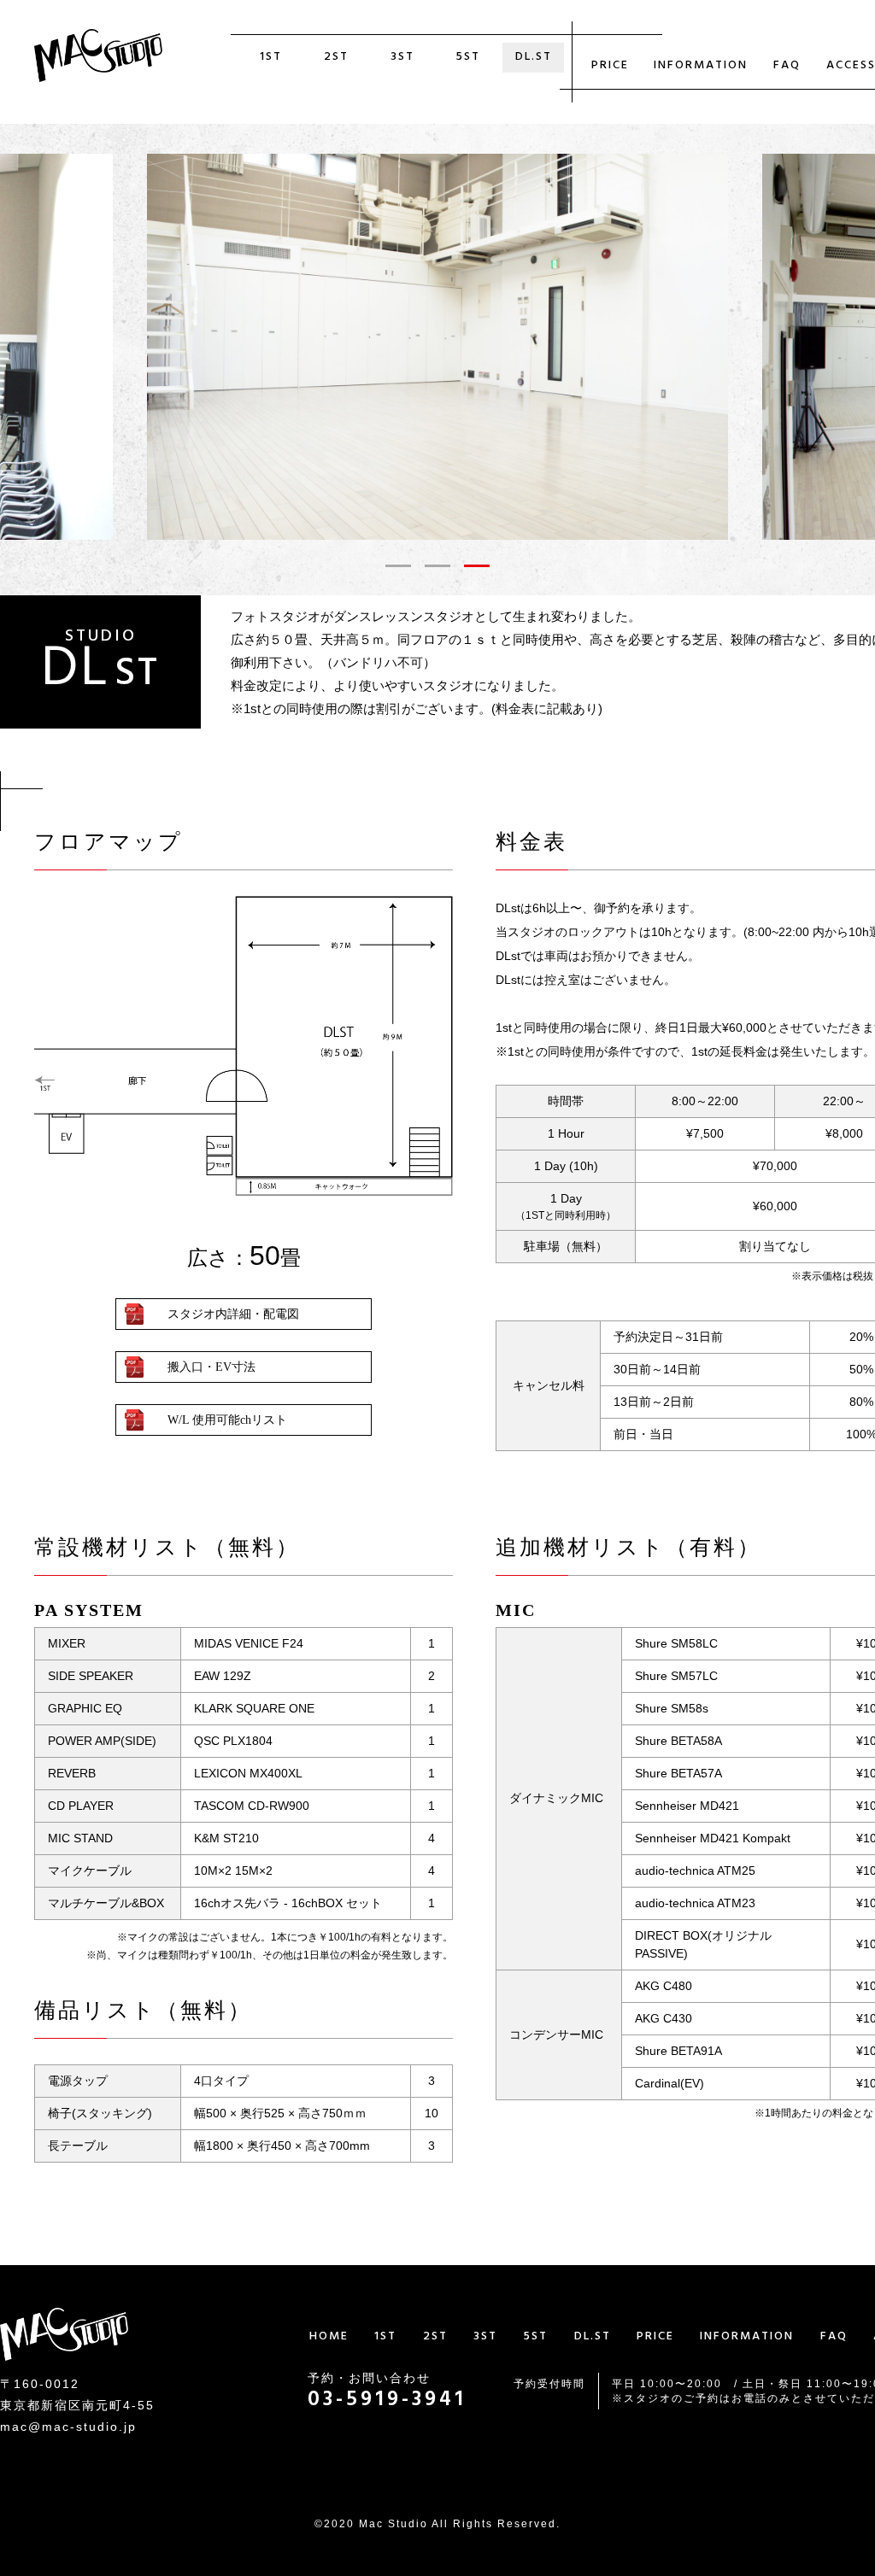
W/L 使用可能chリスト (227, 1420)
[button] (398, 566)
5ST (468, 58)
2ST (336, 58)
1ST (271, 58)
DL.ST (534, 58)
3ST (402, 58)
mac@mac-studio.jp (68, 2427)
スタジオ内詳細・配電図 (233, 1314)
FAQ (787, 66)
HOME (329, 2337)
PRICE (610, 66)
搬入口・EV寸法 (211, 1367)
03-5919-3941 (387, 2401)
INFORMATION (701, 66)
